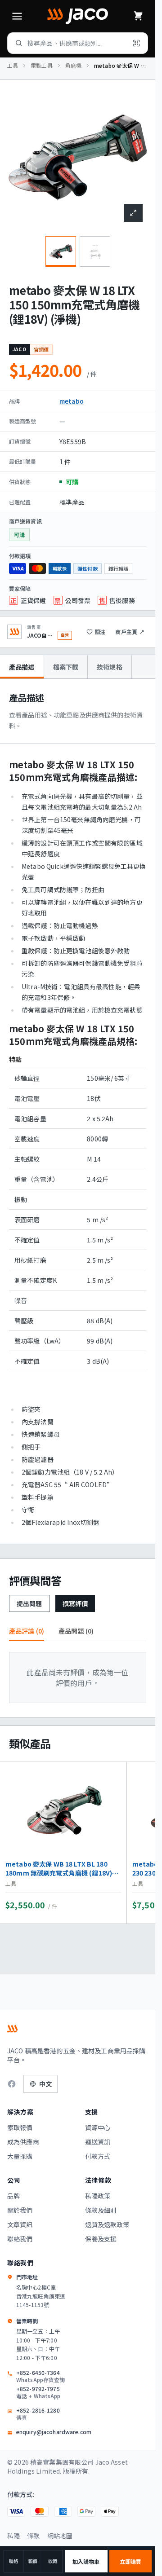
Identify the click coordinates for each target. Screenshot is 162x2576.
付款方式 (98, 2156)
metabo (72, 401)
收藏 (53, 2561)
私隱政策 (98, 2196)
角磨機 (73, 66)
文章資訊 (20, 2224)
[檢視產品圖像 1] (61, 251)
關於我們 (20, 2210)
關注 (100, 632)
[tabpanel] (78, 1111)
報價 (33, 2561)
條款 (33, 2536)
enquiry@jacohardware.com (54, 2432)
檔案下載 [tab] (66, 667)
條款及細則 (101, 2210)
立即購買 (130, 2561)
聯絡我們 (20, 2239)
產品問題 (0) (76, 1631)
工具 (13, 66)
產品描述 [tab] (22, 667)
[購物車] (138, 16)
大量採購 (20, 2156)
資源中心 (98, 2127)
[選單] (17, 16)
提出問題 (29, 1603)
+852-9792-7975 (38, 2392)
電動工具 (41, 66)
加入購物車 (86, 2561)
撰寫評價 (75, 1603)
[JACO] (77, 16)
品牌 (13, 2196)
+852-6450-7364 (40, 2376)
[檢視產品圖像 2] (95, 251)
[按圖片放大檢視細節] (133, 213)
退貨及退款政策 (107, 2224)
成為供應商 (23, 2142)
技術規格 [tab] (110, 667)
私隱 (13, 2536)
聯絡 (13, 2561)
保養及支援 (101, 2239)
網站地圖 (60, 2536)
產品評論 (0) (27, 1631)
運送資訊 (98, 2142)
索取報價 (20, 2127)
